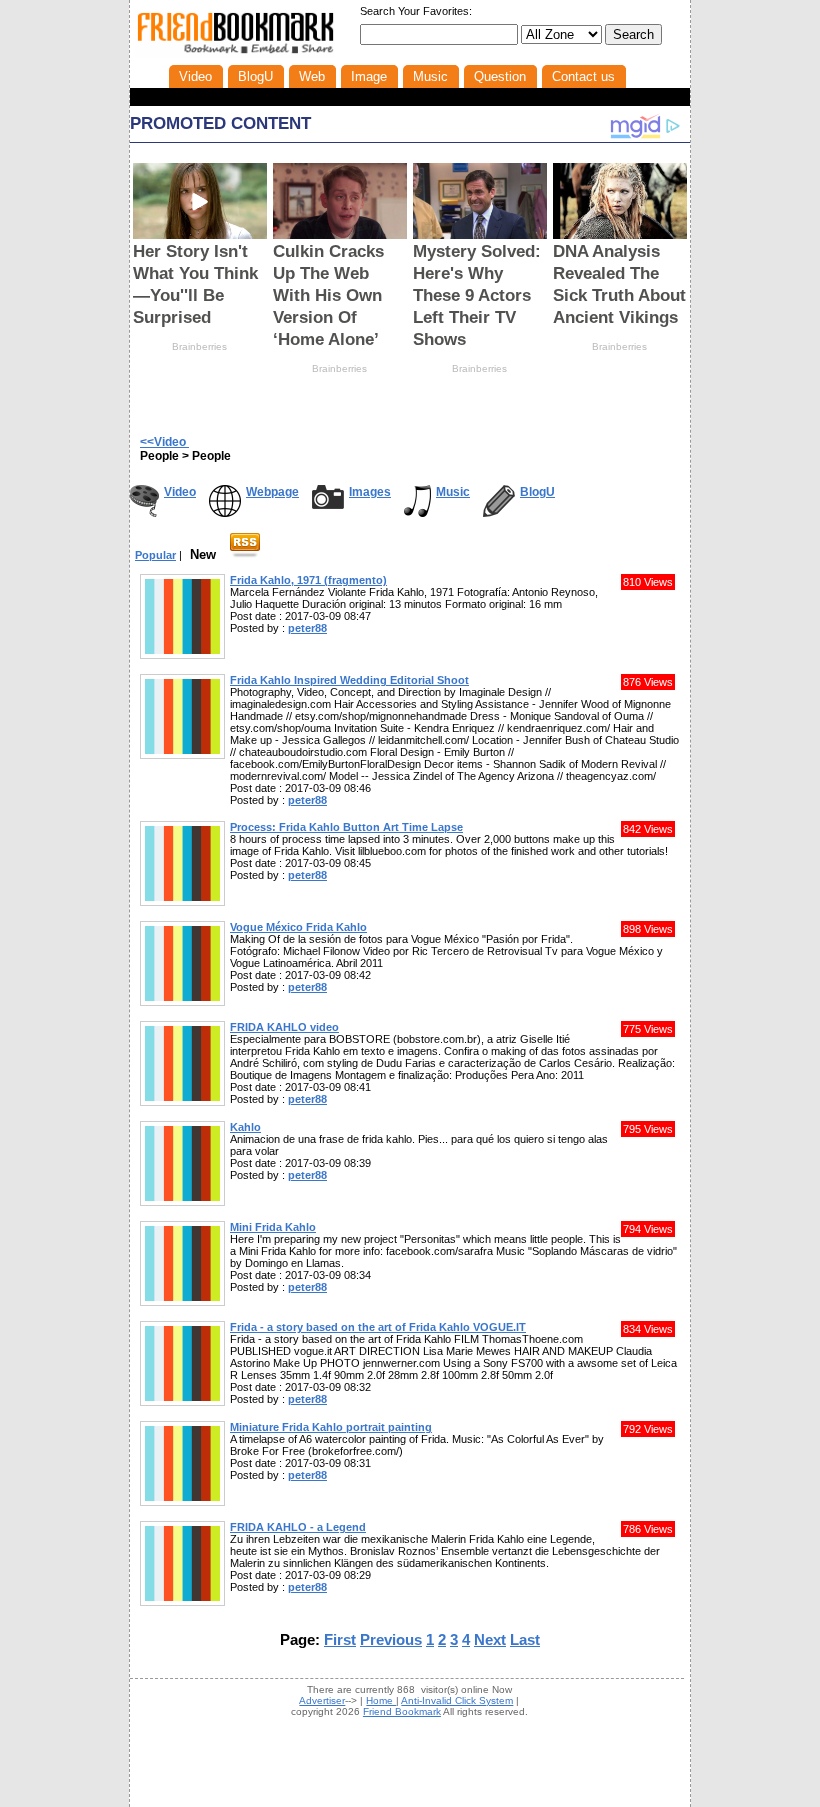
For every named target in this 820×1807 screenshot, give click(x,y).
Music (453, 492)
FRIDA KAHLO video (284, 1027)
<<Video (164, 442)
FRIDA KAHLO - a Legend (298, 1527)
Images (370, 492)
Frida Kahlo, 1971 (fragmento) (308, 580)
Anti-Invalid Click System (457, 1700)
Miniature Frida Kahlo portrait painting (331, 1427)
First (340, 1639)
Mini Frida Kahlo (273, 1227)
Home (381, 1700)
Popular (155, 555)
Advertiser (322, 1700)
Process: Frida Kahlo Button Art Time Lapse (346, 827)
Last (525, 1639)
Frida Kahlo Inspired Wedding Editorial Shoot (349, 680)
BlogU (537, 492)
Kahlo (245, 1127)
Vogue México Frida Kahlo (298, 927)
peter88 (307, 628)
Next (490, 1639)
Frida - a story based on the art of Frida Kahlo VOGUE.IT (378, 1327)
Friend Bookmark (402, 1711)
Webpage (272, 492)
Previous (391, 1639)
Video (180, 492)
